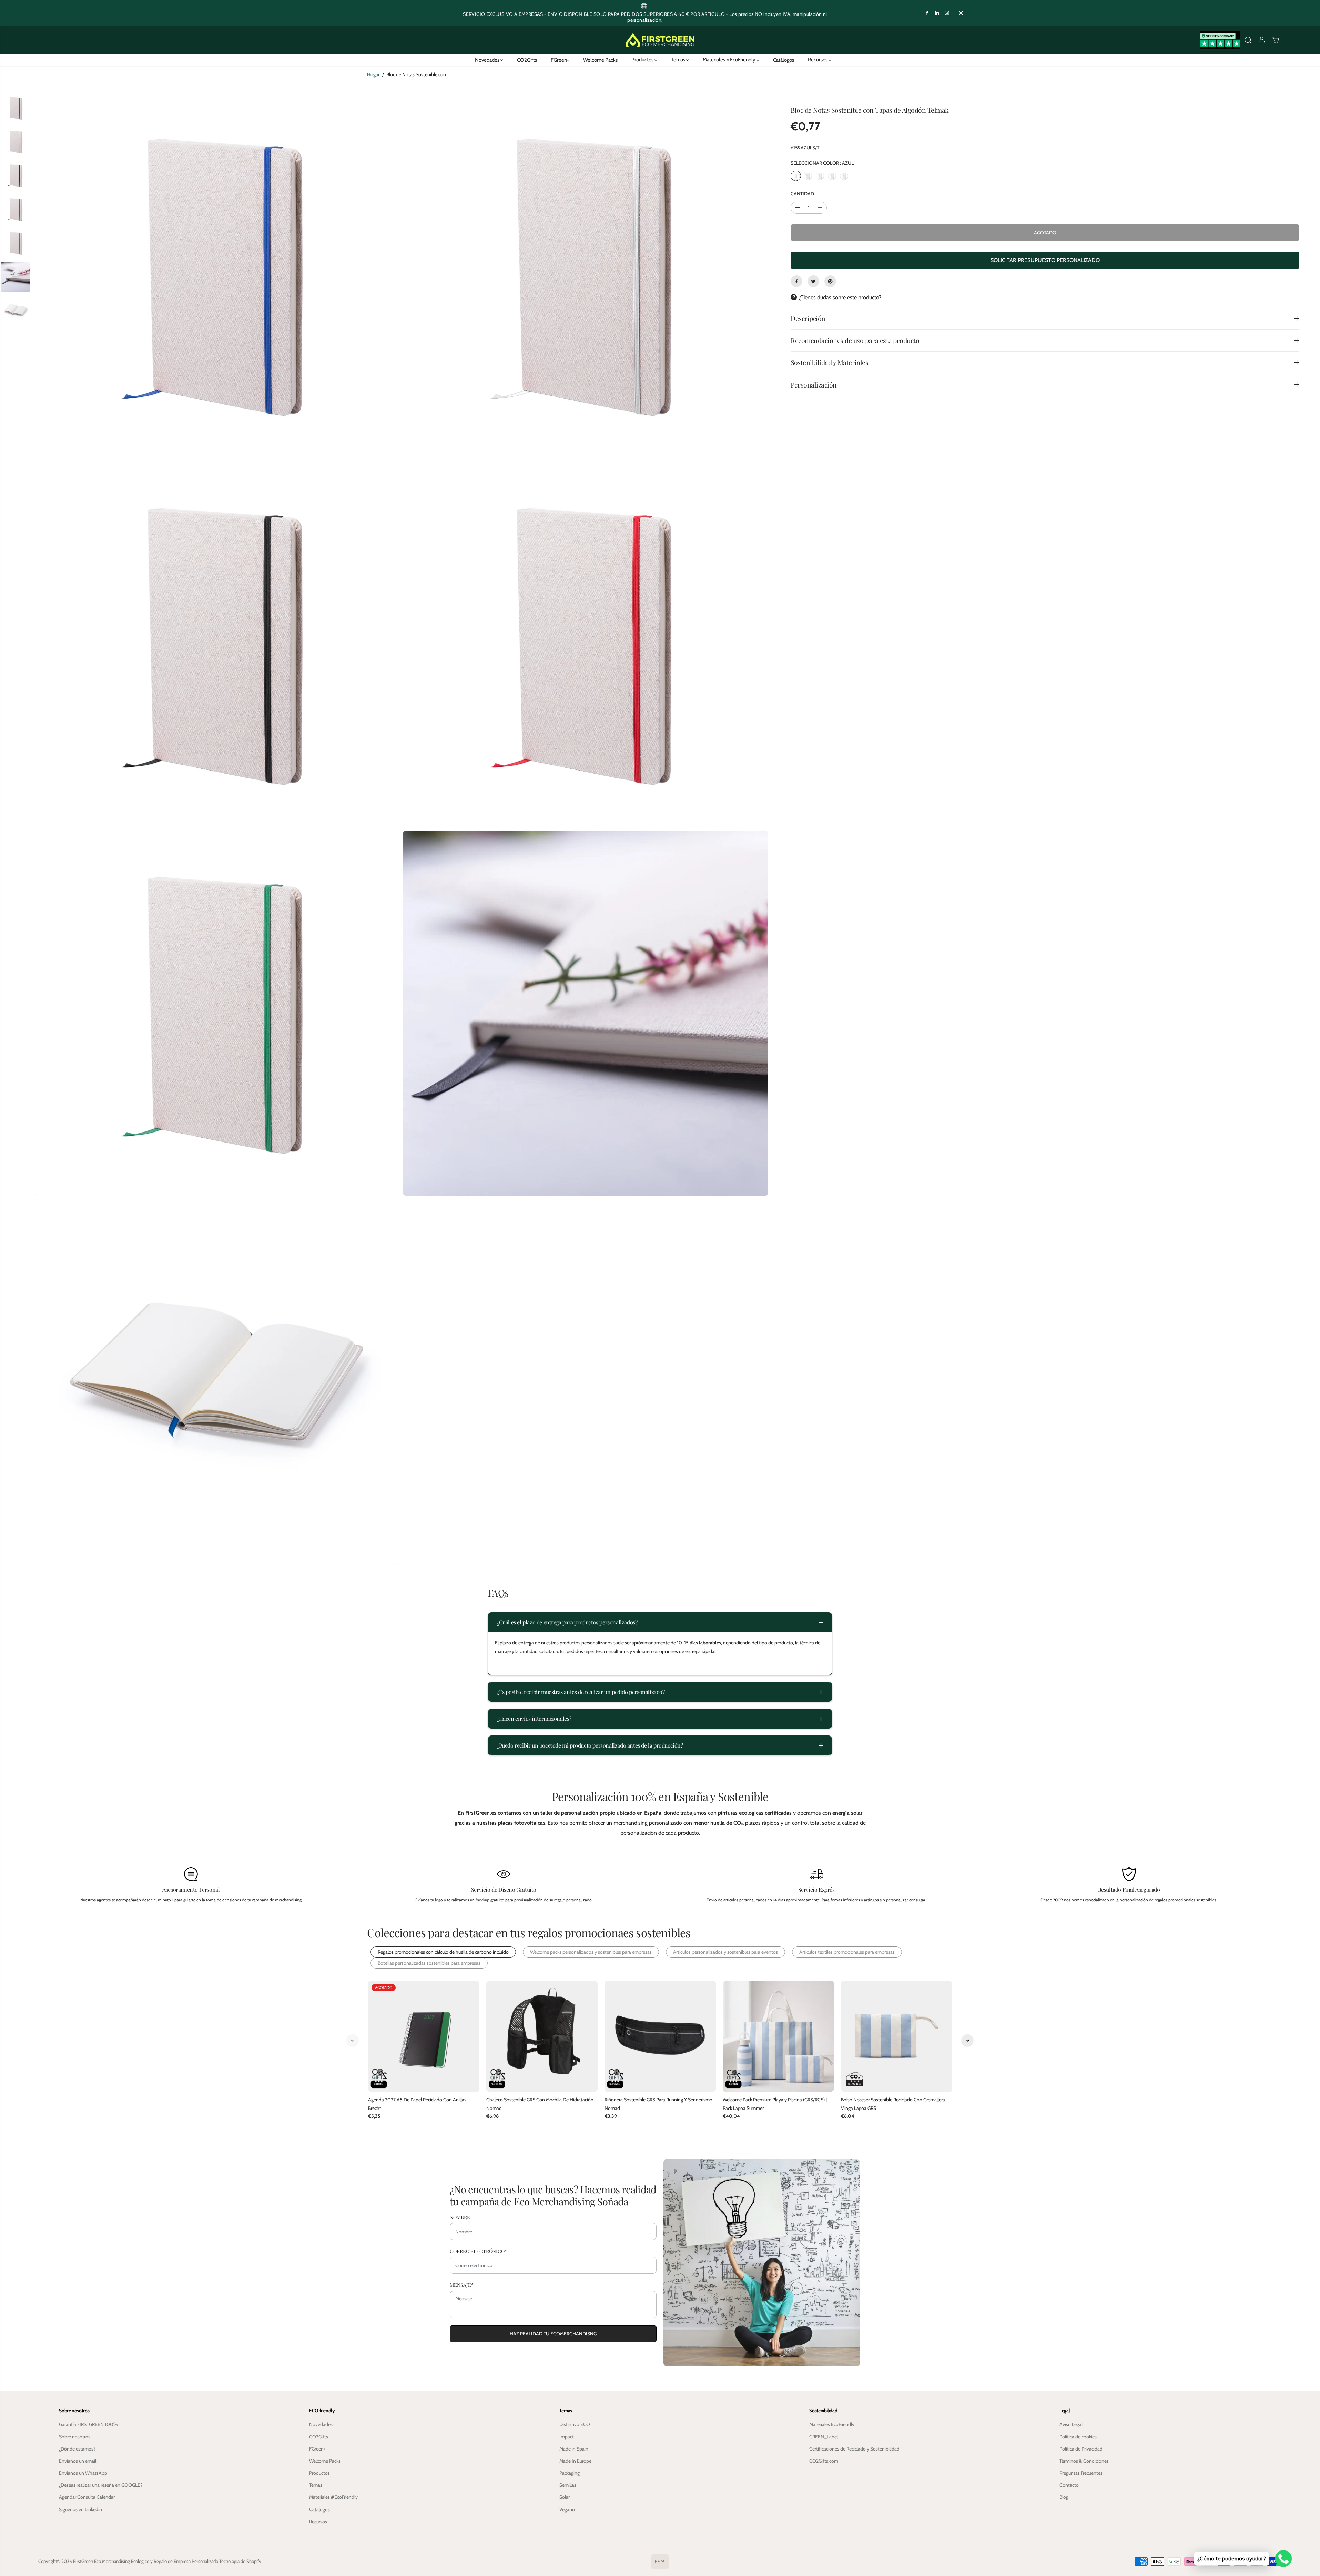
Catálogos (784, 60)
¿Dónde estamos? (77, 2449)
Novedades (488, 60)
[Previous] (353, 2040)
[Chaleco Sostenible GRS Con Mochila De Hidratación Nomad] (542, 2036)
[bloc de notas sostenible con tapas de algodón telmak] (217, 275)
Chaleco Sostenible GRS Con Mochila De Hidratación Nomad (540, 2104)
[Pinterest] (830, 281)
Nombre (460, 2217)
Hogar (373, 74)
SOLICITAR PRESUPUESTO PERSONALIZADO (1045, 260)
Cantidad (802, 194)
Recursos (818, 60)
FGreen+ (560, 60)
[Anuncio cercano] (961, 13)
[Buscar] (1248, 40)
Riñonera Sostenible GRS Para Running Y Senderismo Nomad (658, 2104)
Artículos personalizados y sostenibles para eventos (725, 1952)
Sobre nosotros (75, 2437)
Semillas (568, 2485)
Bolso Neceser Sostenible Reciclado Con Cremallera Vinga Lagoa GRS (893, 2104)
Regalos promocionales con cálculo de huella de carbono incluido (443, 1952)
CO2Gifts (527, 60)
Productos (643, 60)
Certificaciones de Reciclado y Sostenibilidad (854, 2449)
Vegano (567, 2509)
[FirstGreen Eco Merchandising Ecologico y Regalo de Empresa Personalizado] (660, 40)
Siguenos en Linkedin (80, 2509)
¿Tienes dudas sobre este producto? (840, 297)
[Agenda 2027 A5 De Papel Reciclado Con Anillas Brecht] (424, 2036)
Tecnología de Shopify (240, 2561)
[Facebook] (927, 13)
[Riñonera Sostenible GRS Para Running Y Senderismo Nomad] (660, 2036)
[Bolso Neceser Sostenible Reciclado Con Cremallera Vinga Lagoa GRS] (897, 2036)
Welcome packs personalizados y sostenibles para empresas (591, 1952)
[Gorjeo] (813, 281)
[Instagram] (947, 13)
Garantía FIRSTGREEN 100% (88, 2424)
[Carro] (1276, 40)
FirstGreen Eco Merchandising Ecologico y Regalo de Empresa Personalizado (146, 2561)
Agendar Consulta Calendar (87, 2497)
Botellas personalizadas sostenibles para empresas (429, 1963)
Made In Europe (575, 2461)
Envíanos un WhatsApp (83, 2473)
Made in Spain (574, 2449)
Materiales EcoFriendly (832, 2424)
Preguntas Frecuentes (1081, 2473)
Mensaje (462, 2285)
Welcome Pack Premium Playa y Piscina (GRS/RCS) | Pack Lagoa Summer (775, 2104)
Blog (1064, 2497)
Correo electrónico (478, 2251)
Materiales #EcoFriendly (730, 60)
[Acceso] (1262, 40)
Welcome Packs (600, 60)
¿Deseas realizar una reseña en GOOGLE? (101, 2485)
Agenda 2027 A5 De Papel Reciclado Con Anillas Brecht (417, 2104)
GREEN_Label (824, 2437)
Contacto (1069, 2485)
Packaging (570, 2473)
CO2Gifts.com (824, 2461)
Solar (565, 2497)
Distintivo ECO (575, 2424)
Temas (679, 60)
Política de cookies (1078, 2437)
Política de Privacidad (1081, 2449)
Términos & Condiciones (1084, 2461)
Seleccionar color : (822, 163)
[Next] (967, 2040)
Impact (567, 2437)
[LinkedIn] (937, 13)
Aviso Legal (1071, 2424)
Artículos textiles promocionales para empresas (847, 1952)
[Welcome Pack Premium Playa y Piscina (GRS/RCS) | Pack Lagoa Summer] (778, 2036)
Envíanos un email (78, 2461)
